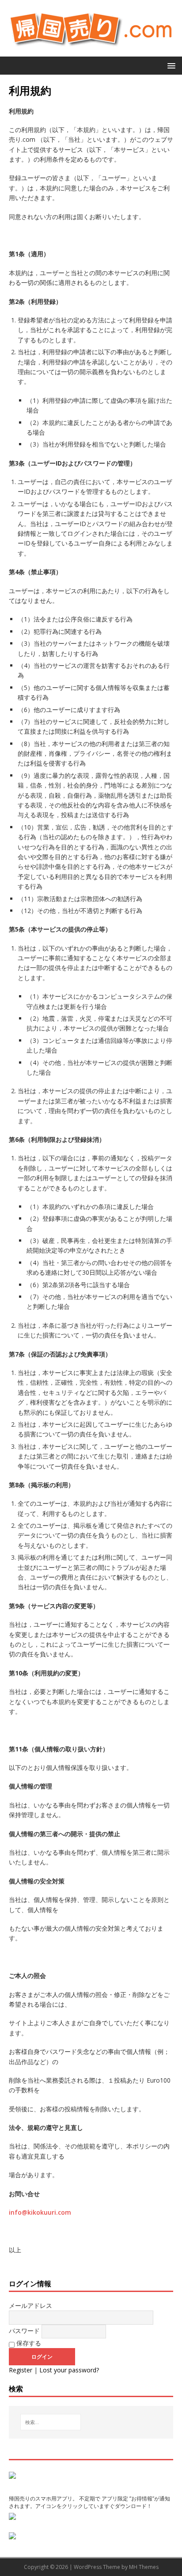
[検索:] (51, 2422)
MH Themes (144, 2567)
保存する (28, 2343)
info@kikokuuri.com (40, 2212)
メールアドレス (30, 2305)
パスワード (24, 2331)
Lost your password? (69, 2370)
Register (21, 2370)
